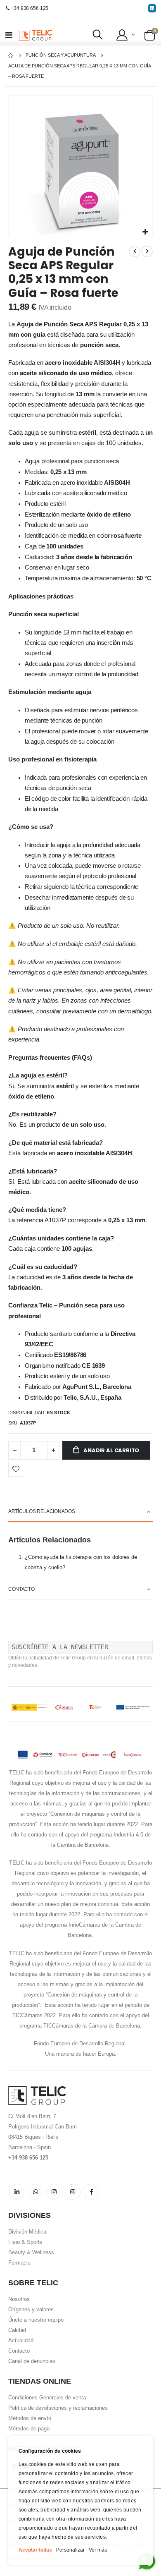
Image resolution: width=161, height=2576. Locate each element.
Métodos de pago (29, 2429)
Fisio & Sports (25, 2242)
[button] (125, 35)
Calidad (17, 2330)
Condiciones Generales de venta (47, 2398)
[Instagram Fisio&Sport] (72, 2192)
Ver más (98, 2550)
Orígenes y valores (31, 2309)
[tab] (80, 1512)
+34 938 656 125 (30, 8)
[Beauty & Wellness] (91, 2192)
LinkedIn (17, 2192)
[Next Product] (147, 251)
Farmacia (19, 2263)
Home (11, 56)
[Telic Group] (36, 35)
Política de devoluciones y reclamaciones (58, 2408)
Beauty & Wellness (31, 2252)
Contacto (19, 2351)
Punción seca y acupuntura (61, 55)
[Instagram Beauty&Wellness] (54, 2192)
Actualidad (21, 2340)
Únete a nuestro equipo (36, 2320)
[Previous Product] (135, 251)
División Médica (27, 2232)
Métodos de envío (30, 2418)
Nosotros (19, 2299)
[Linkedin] (152, 8)
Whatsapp (35, 2192)
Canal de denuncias (32, 2361)
